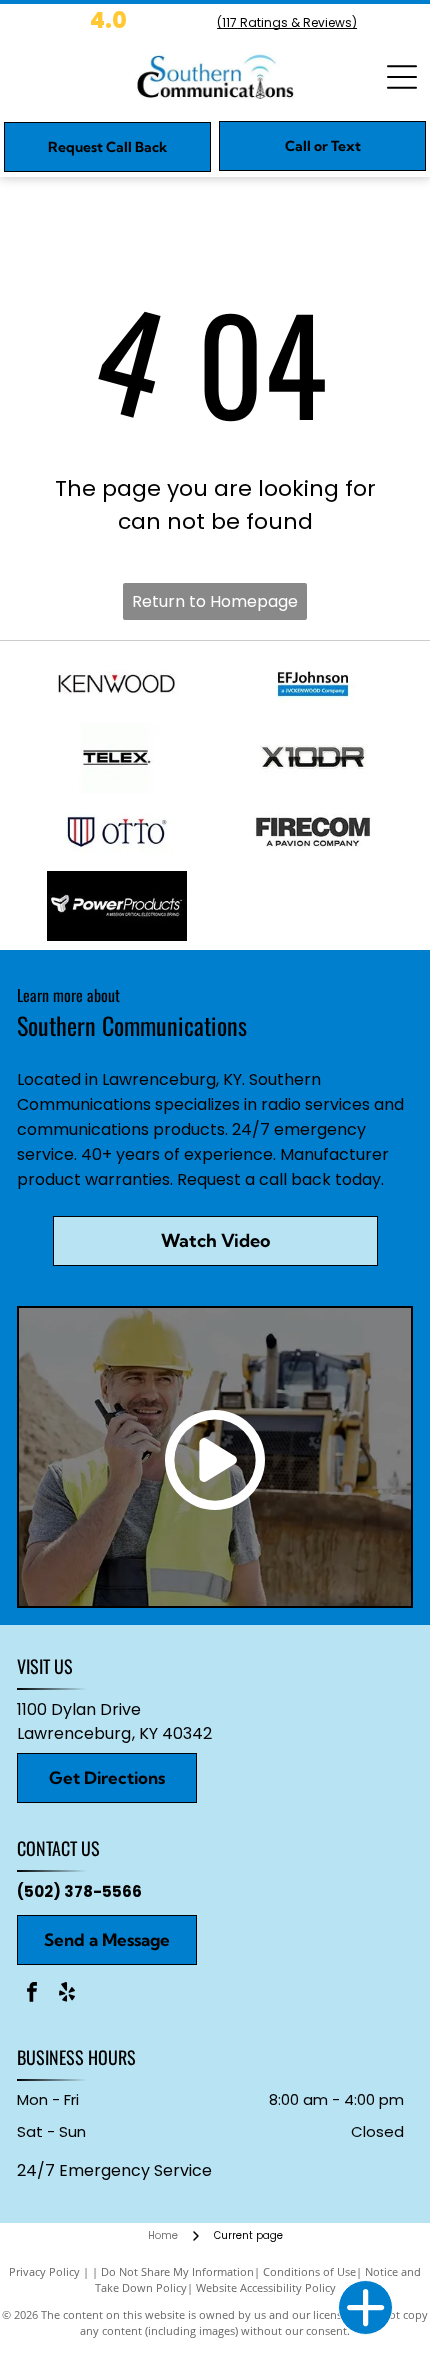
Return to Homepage (215, 601)
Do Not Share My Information (177, 2271)
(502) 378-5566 (79, 1891)
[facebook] (32, 1994)
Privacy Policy (44, 2271)
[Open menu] (402, 77)
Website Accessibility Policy (266, 2287)
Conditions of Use (309, 2271)
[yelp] (67, 1994)
